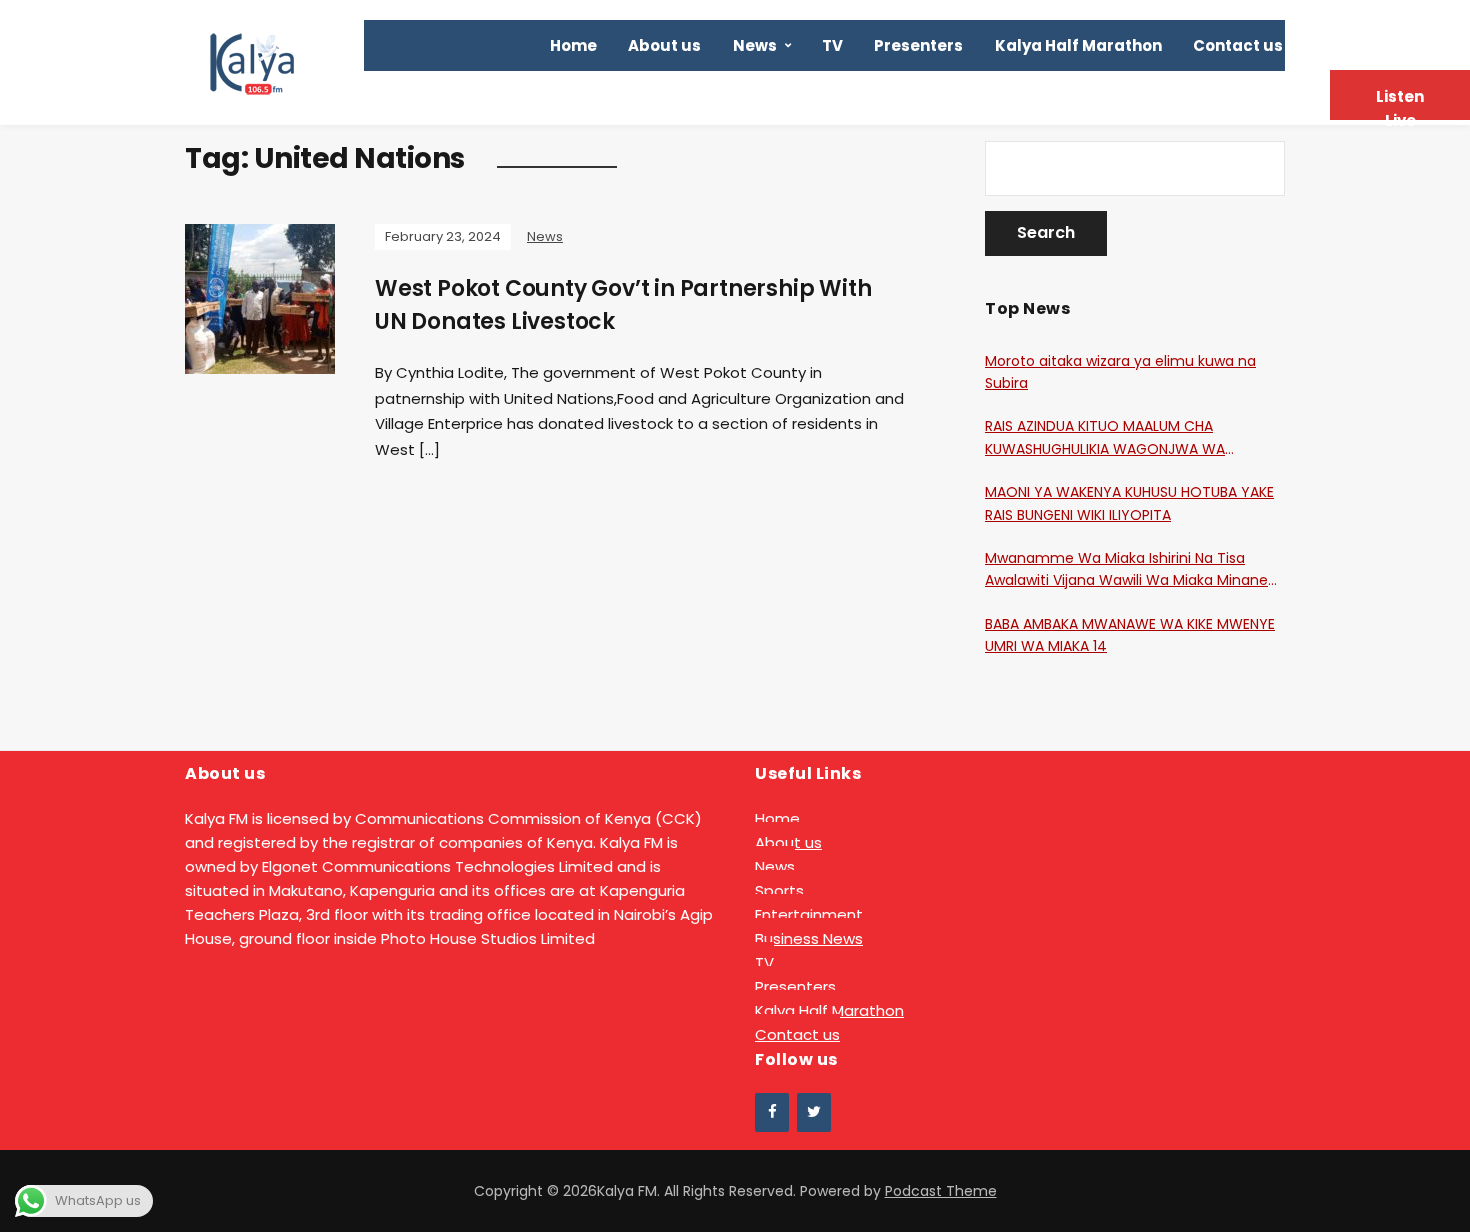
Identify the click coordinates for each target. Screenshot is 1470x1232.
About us (664, 45)
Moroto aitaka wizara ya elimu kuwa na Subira (1120, 372)
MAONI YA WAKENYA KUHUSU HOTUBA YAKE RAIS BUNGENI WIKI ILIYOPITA (1129, 503)
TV (832, 45)
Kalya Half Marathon (1078, 45)
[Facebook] (772, 1112)
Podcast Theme (941, 1191)
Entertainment (809, 914)
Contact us (1238, 45)
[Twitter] (814, 1112)
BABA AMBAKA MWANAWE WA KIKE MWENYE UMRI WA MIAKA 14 (1130, 635)
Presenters (918, 45)
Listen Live (1400, 103)
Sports (779, 890)
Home (573, 45)
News (755, 45)
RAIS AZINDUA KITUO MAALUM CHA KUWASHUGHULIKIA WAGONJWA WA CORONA (1105, 438)
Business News (809, 938)
